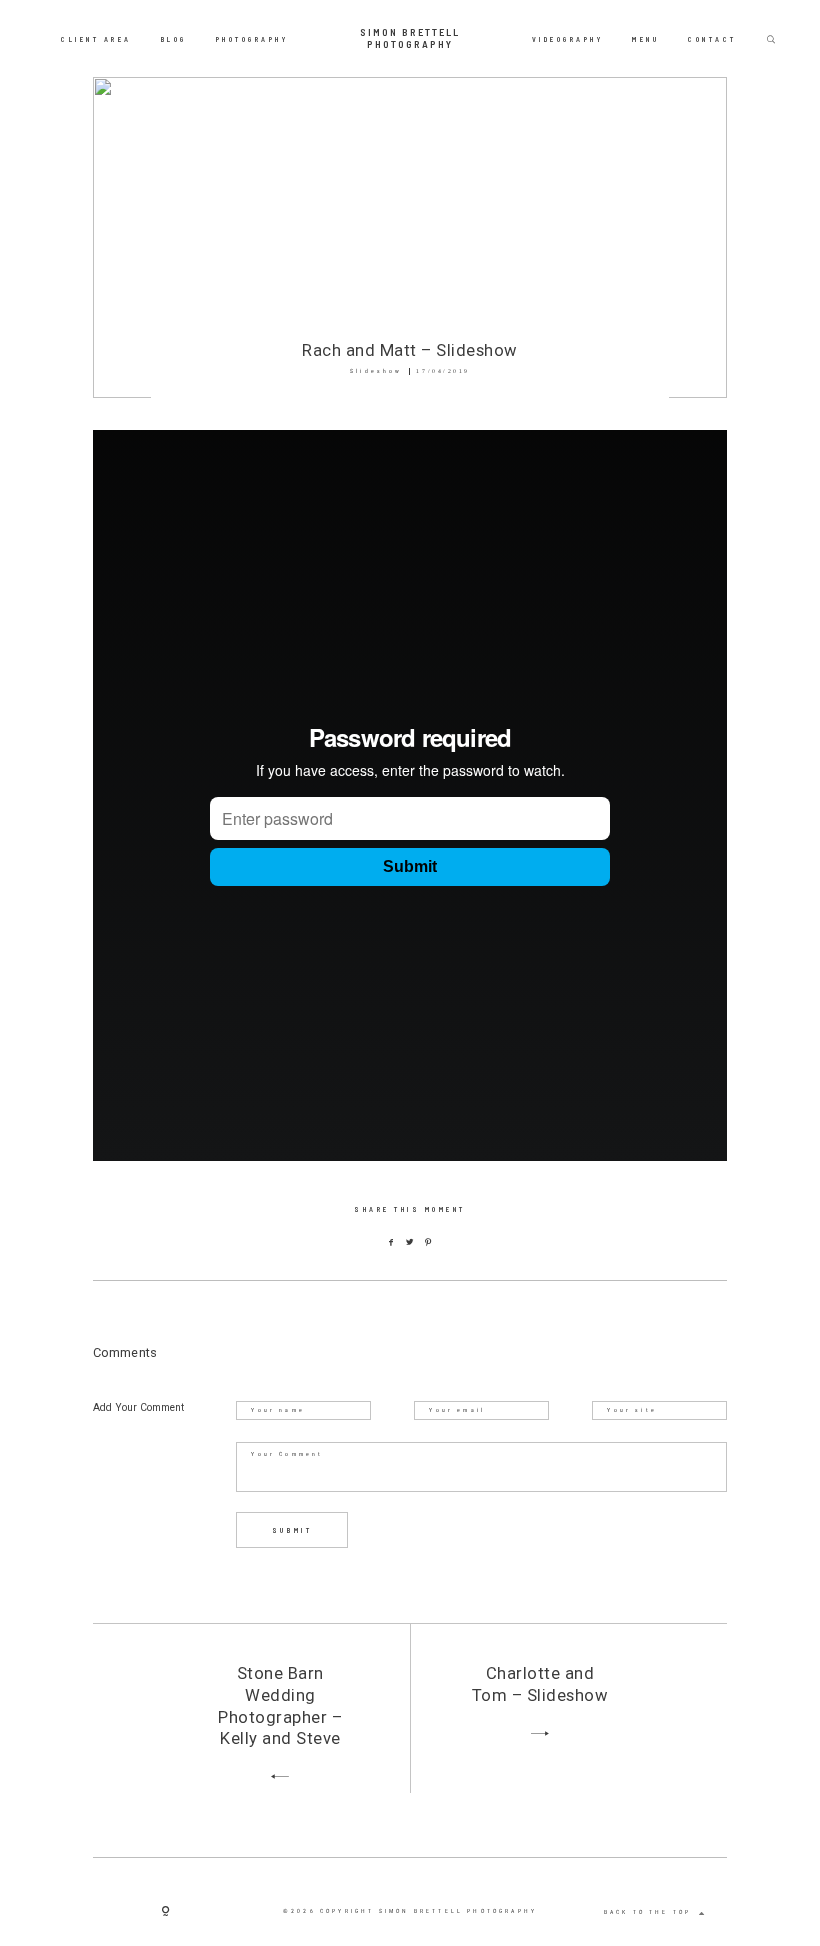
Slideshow (376, 371)
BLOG (174, 38)
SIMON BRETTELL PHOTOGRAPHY (410, 38)
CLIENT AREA (96, 38)
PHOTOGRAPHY (252, 38)
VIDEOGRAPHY (568, 38)
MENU (645, 38)
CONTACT (712, 38)
